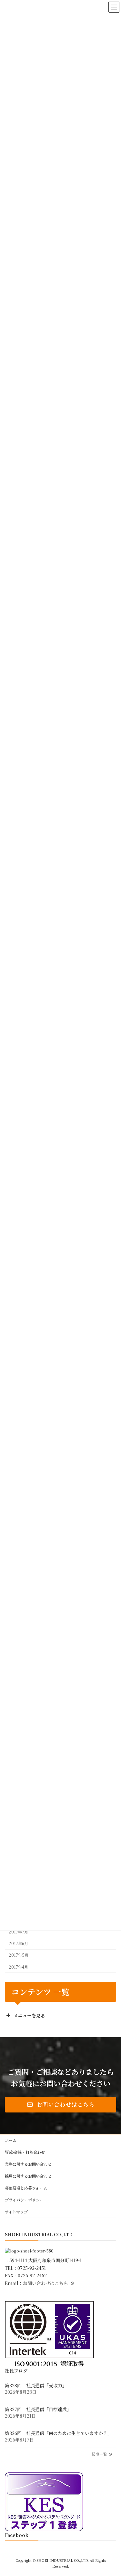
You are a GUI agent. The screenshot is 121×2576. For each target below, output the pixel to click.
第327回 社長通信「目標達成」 (38, 2409)
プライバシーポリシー (24, 2200)
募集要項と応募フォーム (26, 2188)
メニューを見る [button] (29, 2015)
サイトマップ (16, 2212)
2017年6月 (18, 1943)
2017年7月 (18, 1932)
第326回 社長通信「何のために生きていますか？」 (58, 2433)
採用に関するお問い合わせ (28, 2176)
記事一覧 (100, 2454)
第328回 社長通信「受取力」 (36, 2385)
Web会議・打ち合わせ (25, 2152)
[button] (60, 2105)
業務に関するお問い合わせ (28, 2164)
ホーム (11, 2140)
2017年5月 (19, 1955)
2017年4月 (18, 1967)
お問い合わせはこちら (46, 2283)
